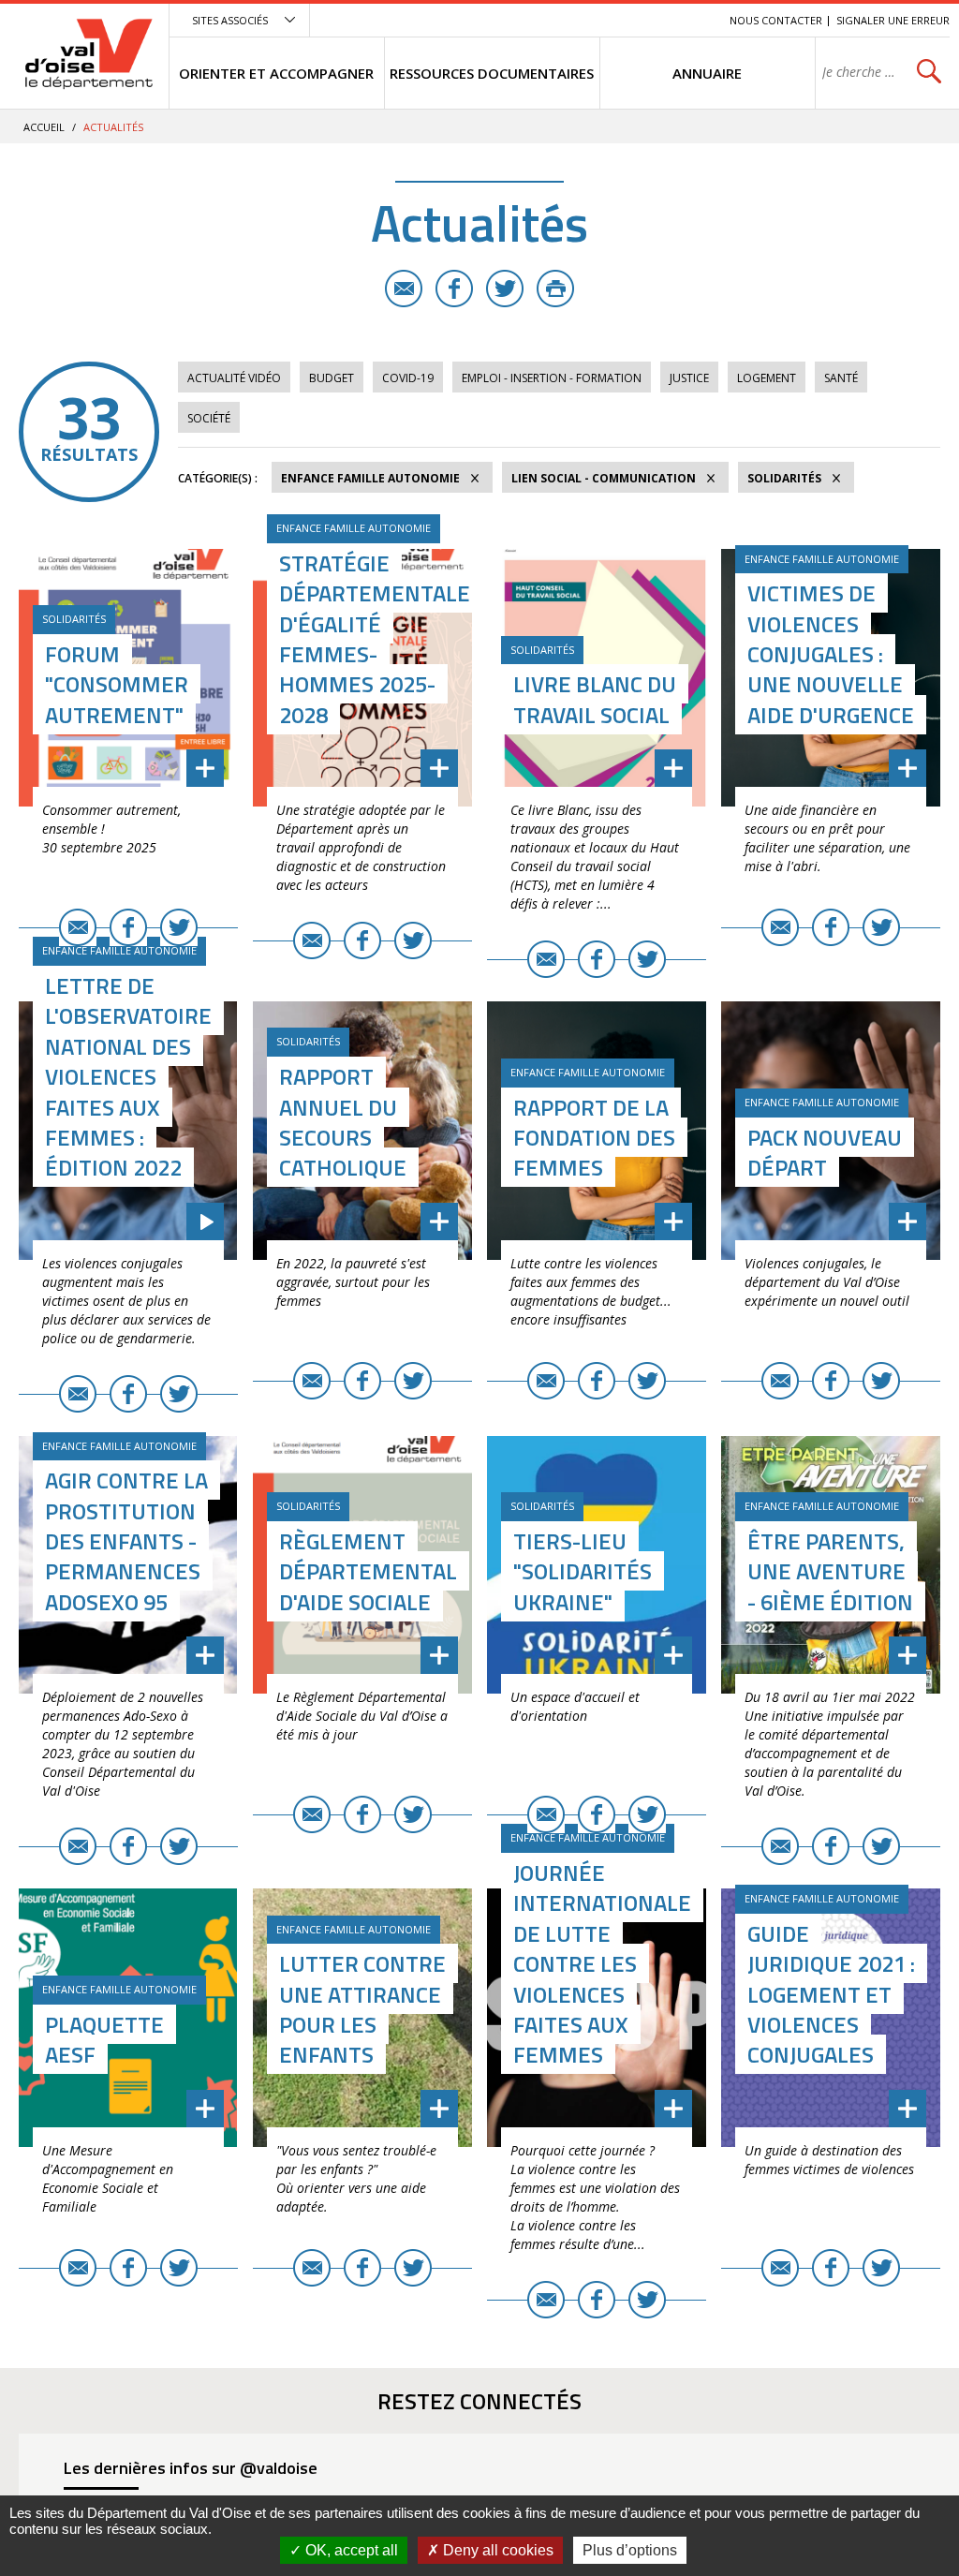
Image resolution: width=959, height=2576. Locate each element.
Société (209, 418)
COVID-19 (408, 378)
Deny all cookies (496, 2550)
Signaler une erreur (893, 20)
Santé (841, 378)
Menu (579, 20)
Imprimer (555, 289)
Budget (332, 378)
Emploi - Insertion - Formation (552, 378)
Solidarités (784, 478)
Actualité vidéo (234, 378)
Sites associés (230, 20)
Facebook (454, 289)
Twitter (505, 289)
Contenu (627, 20)
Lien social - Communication (604, 478)
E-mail (404, 289)
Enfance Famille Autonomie (370, 478)
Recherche (689, 20)
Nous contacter (776, 20)
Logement (767, 378)
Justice (689, 378)
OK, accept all (350, 2550)
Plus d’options (630, 2550)
